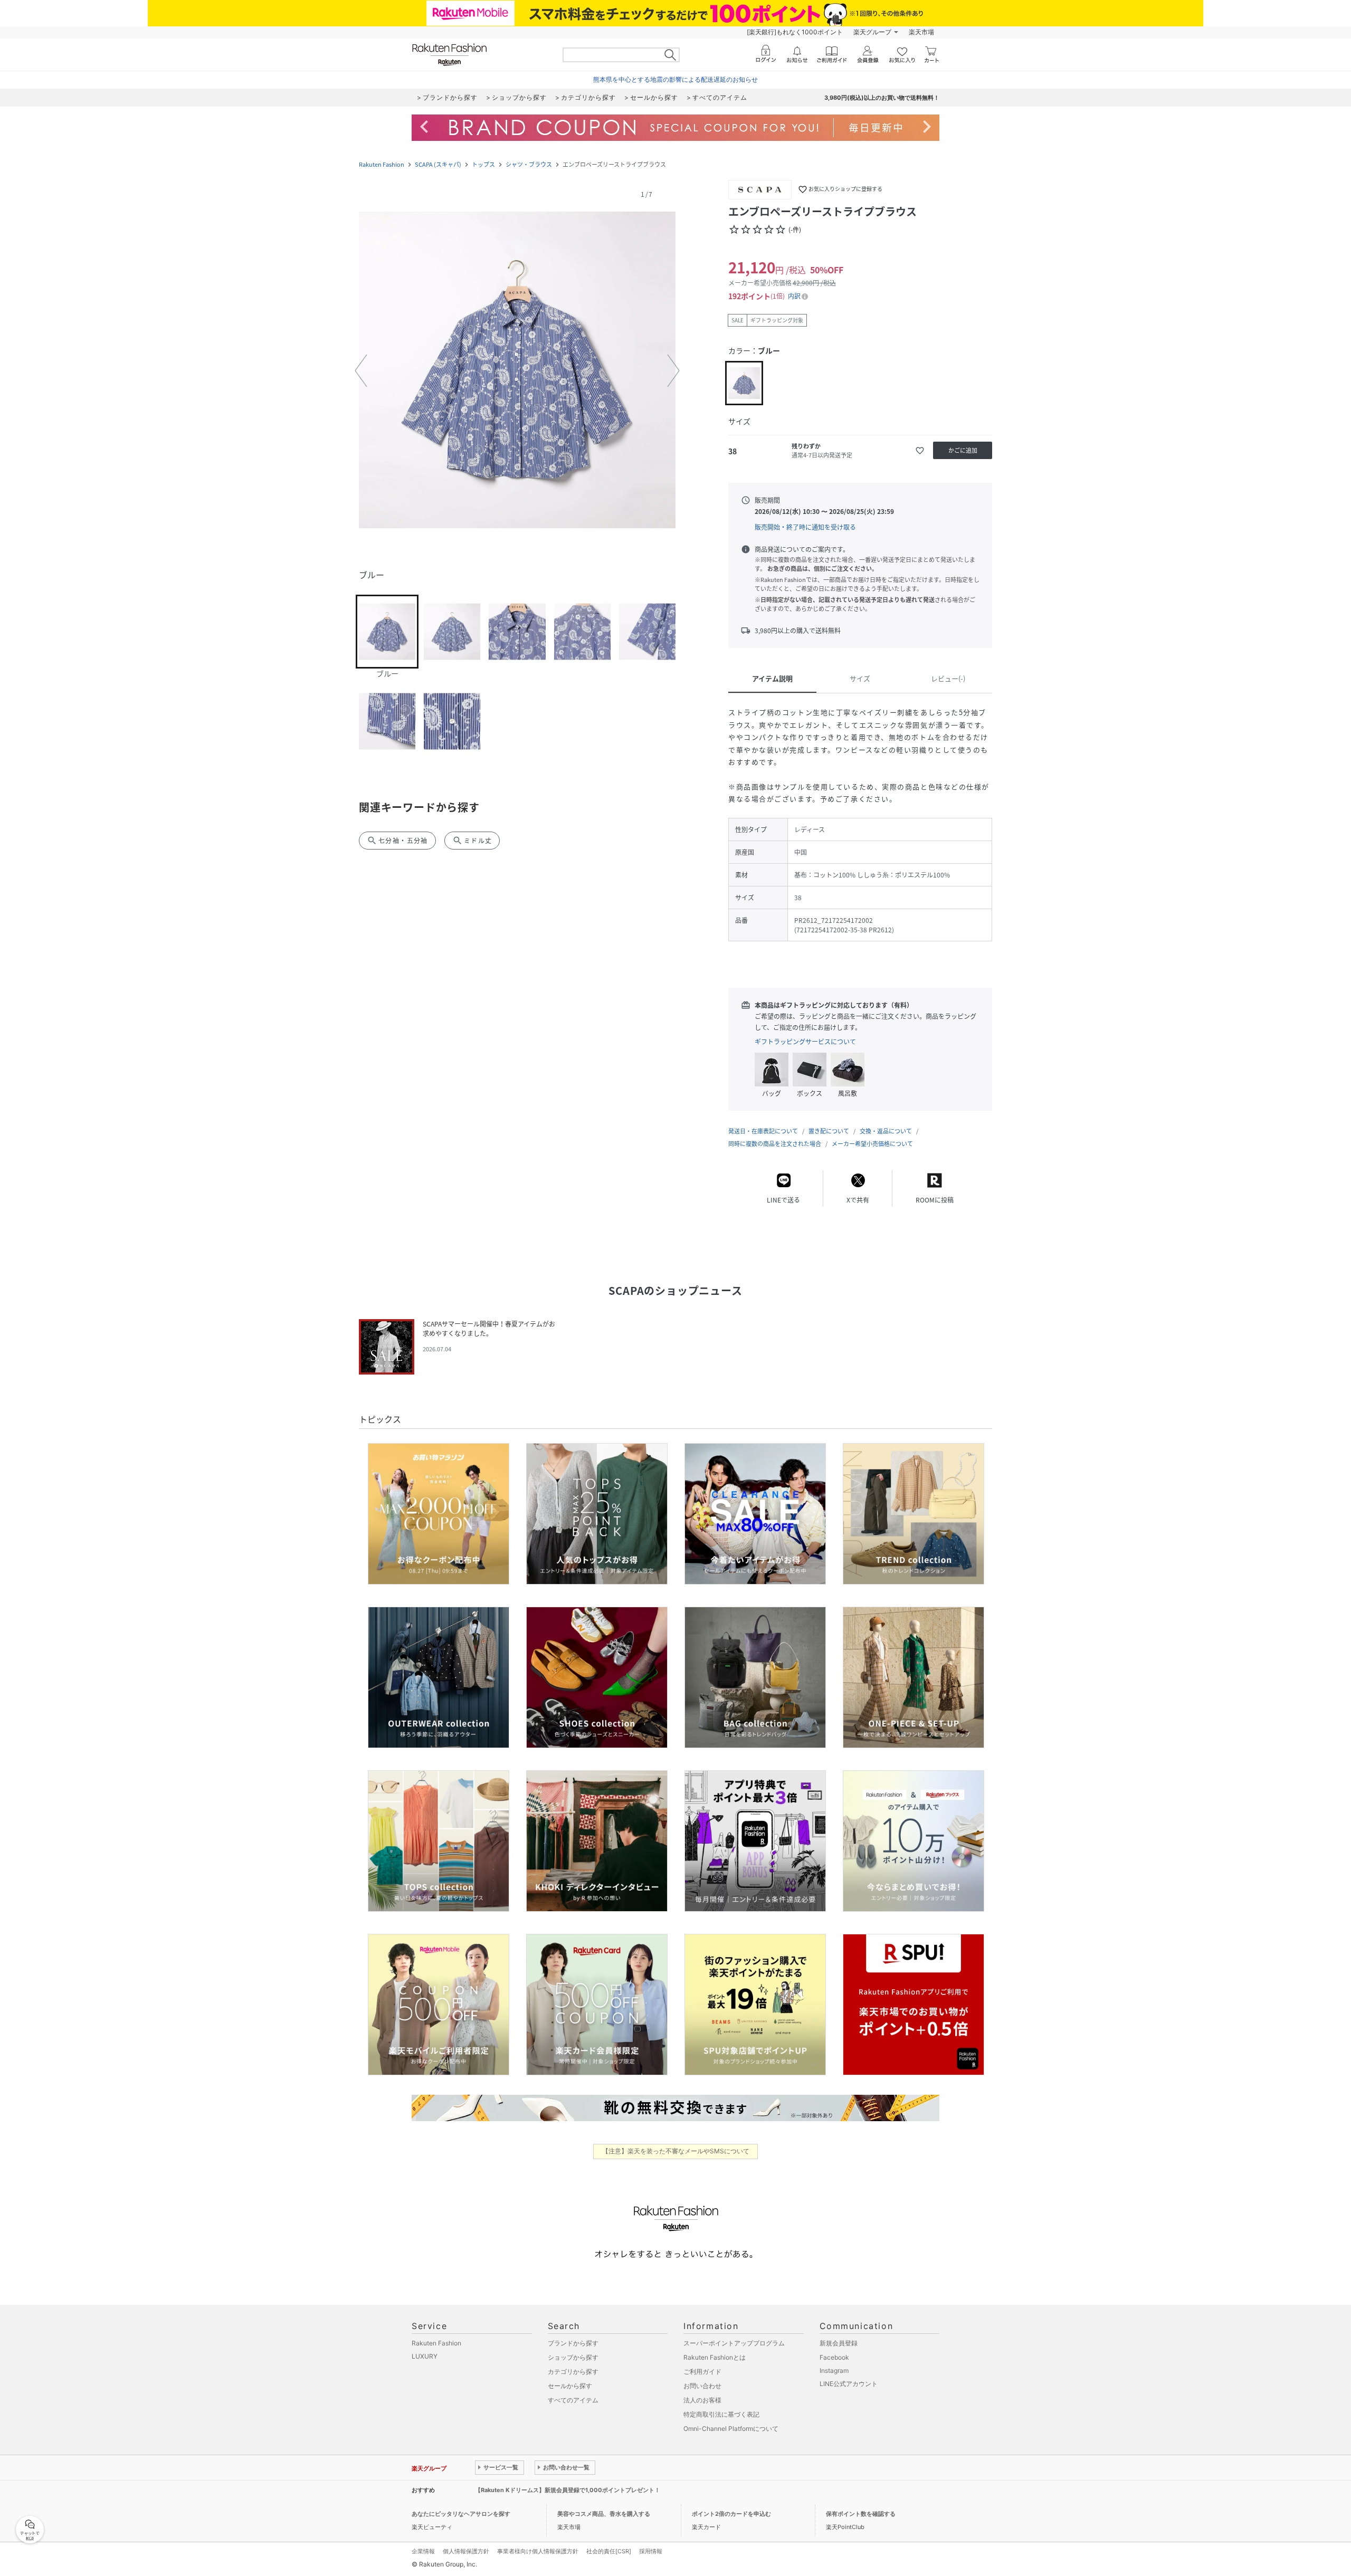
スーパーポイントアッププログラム (734, 2343)
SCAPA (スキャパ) (438, 164)
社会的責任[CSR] (609, 2551)
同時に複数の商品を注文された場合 (775, 1144)
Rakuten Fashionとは (715, 2357)
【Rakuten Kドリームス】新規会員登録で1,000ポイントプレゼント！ (568, 2490)
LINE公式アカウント (849, 2384)
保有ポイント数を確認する (861, 2514)
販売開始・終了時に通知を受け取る (805, 527)
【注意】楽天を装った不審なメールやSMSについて (676, 2151)
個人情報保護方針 (466, 2551)
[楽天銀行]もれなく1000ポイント (795, 32)
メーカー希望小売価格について (872, 1144)
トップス (483, 164)
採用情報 (651, 2551)
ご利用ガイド (702, 2372)
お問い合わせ (702, 2386)
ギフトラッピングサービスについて (805, 1042)
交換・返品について (886, 1131)
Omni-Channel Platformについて (731, 2429)
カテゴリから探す (573, 2372)
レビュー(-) (948, 678)
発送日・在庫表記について (763, 1131)
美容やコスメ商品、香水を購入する (604, 2514)
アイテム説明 (772, 678)
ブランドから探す (573, 2343)
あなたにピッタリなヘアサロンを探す (461, 2514)
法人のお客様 (702, 2400)
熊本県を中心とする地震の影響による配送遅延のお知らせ (675, 79)
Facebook (834, 2357)
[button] (517, 371)
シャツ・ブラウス (529, 164)
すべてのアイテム (573, 2400)
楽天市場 (921, 32)
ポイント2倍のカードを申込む (731, 2514)
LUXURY (425, 2356)
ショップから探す (573, 2357)
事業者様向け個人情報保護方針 (538, 2551)
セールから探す (570, 2386)
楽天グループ (872, 32)
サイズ (860, 678)
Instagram (834, 2370)
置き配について (829, 1131)
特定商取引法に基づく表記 (721, 2414)
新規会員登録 (839, 2343)
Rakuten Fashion (382, 164)
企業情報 (423, 2551)
